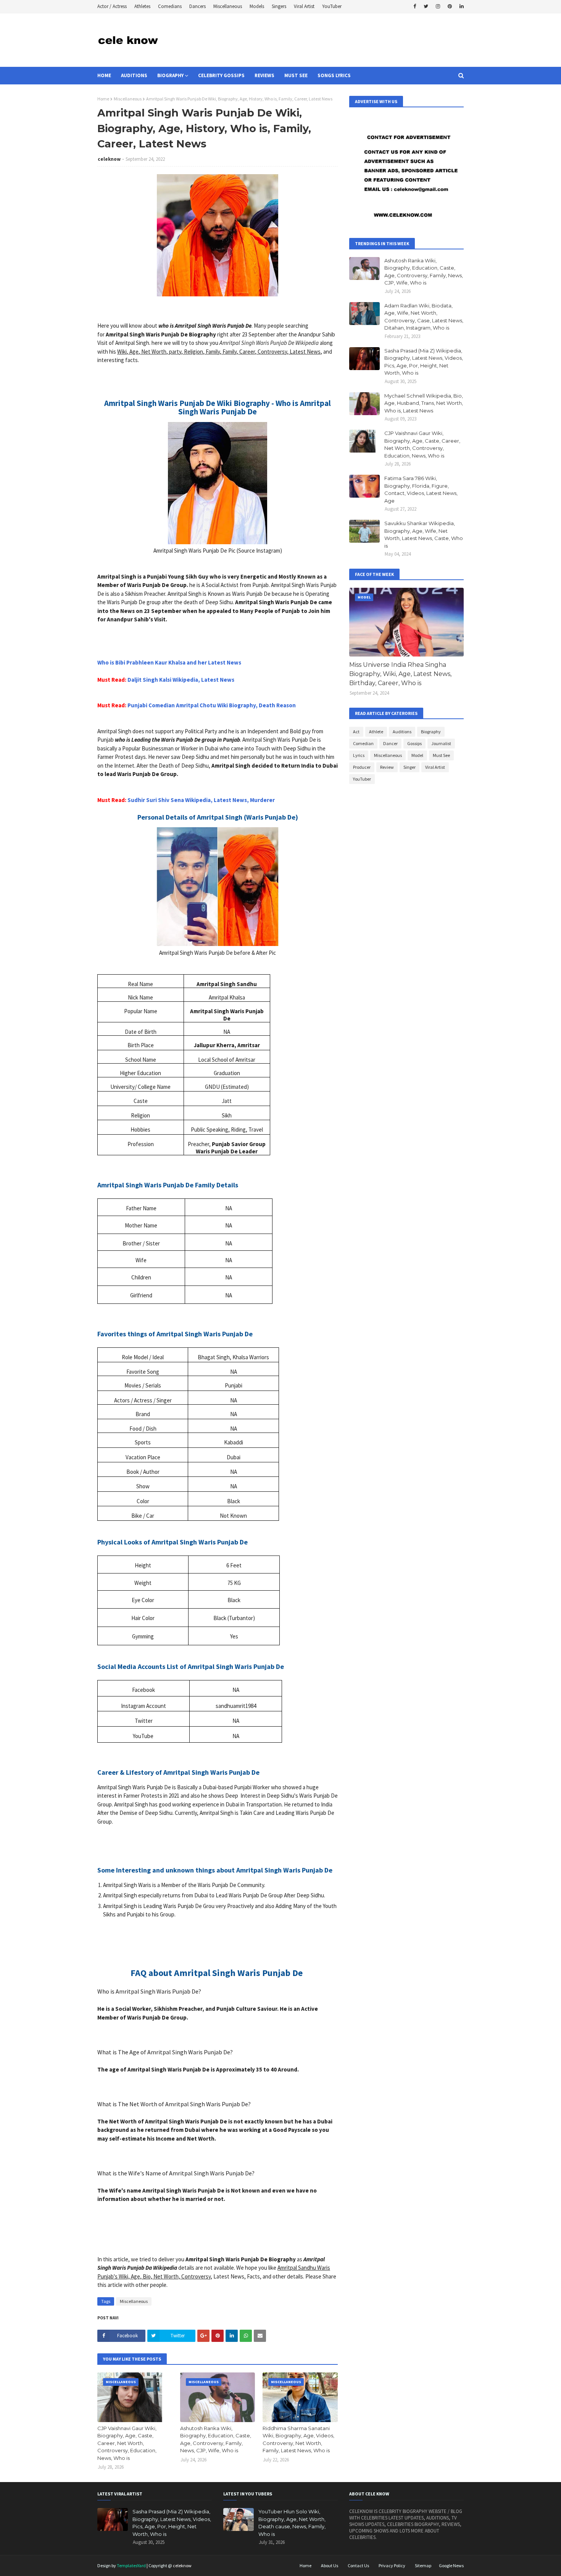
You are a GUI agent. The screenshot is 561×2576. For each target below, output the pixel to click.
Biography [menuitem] (170, 75)
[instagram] (438, 6)
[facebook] (415, 6)
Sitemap (423, 2565)
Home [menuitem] (104, 75)
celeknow (109, 159)
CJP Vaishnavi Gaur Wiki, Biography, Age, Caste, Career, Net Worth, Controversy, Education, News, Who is (127, 2443)
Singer (409, 767)
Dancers (197, 6)
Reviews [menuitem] (264, 75)
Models (257, 6)
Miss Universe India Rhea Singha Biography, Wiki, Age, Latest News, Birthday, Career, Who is (400, 674)
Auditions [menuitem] (134, 75)
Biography (431, 732)
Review (387, 767)
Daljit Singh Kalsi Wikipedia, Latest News (181, 680)
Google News (451, 2565)
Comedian (363, 743)
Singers (279, 6)
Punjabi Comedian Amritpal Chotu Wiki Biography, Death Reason (212, 705)
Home (103, 99)
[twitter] (426, 6)
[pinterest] (450, 6)
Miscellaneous (228, 6)
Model (417, 755)
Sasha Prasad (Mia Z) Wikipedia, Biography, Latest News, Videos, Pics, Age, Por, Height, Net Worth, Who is (424, 362)
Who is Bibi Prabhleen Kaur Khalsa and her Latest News (169, 662)
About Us (330, 2565)
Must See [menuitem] (296, 75)
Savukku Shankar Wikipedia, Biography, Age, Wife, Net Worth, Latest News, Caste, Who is (424, 534)
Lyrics (359, 755)
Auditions (402, 732)
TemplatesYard (131, 2565)
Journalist (441, 743)
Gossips (414, 743)
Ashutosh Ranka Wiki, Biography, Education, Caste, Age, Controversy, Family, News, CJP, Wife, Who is (216, 2439)
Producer (362, 767)
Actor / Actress (112, 6)
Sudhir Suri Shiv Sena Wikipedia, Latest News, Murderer (201, 800)
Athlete (376, 732)
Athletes (142, 6)
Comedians (170, 6)
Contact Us (358, 2565)
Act (356, 732)
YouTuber (332, 6)
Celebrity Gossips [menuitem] (221, 75)
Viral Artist (304, 6)
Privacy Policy (392, 2565)
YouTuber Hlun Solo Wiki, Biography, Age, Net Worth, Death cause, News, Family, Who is (292, 2523)
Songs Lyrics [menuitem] (334, 75)
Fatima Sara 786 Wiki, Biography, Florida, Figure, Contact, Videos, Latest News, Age (421, 489)
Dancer (390, 743)
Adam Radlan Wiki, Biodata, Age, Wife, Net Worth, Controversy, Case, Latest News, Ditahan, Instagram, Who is (424, 317)
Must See (441, 755)
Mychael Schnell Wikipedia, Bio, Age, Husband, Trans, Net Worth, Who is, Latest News (424, 403)
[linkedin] (461, 6)
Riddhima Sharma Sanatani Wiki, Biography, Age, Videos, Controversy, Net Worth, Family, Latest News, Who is (298, 2439)
